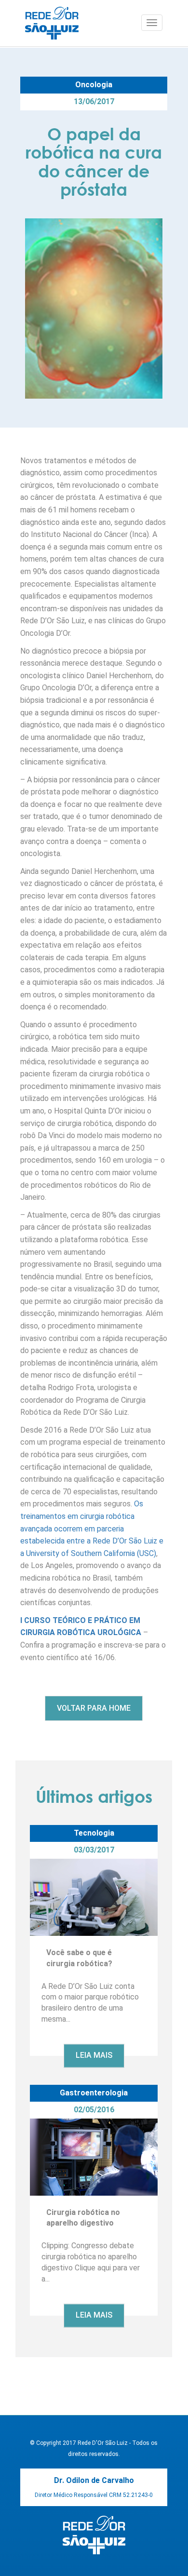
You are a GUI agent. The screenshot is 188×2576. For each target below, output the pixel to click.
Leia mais (94, 2056)
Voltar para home (94, 1708)
